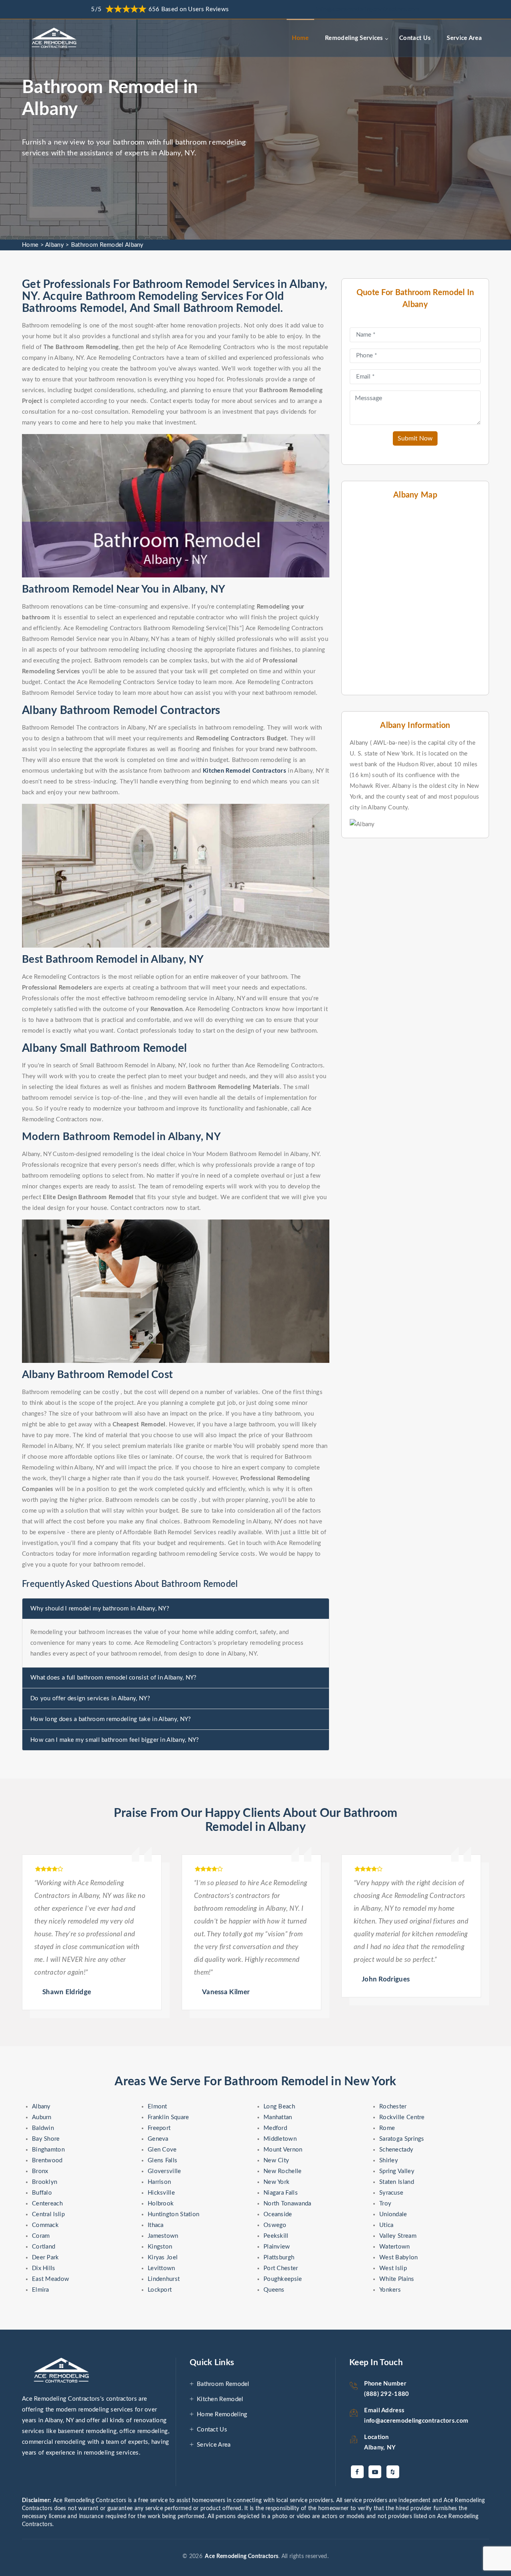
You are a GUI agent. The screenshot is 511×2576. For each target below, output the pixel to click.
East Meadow (51, 2279)
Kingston (160, 2247)
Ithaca (156, 2225)
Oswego (275, 2225)
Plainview (277, 2247)
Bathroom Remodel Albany (107, 245)
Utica (386, 2225)
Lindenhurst (164, 2279)
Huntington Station (173, 2214)
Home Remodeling (222, 2414)
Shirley (389, 2161)
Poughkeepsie (283, 2279)
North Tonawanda (287, 2204)
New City (276, 2161)
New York (276, 2182)
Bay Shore (46, 2139)
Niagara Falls (281, 2193)
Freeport (159, 2128)
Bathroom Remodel (223, 2384)
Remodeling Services (354, 38)
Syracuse (391, 2193)
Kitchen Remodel (220, 2399)
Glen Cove (162, 2150)
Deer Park (46, 2258)
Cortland (44, 2247)
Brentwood (47, 2161)
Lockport (160, 2290)
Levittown (161, 2268)
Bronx (40, 2171)
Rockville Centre (402, 2117)
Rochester (393, 2107)
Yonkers (390, 2290)
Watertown (395, 2247)
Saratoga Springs (402, 2139)
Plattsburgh (279, 2258)
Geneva (158, 2139)
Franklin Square (168, 2117)
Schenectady (396, 2150)
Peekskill (276, 2236)
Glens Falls (162, 2161)
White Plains (397, 2279)
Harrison (159, 2182)
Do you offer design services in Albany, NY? (90, 1698)
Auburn (42, 2117)
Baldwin (43, 2128)
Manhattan (278, 2117)
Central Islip (48, 2214)
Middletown (280, 2139)
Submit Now (415, 438)
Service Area (464, 38)
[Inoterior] (55, 38)
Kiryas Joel (163, 2258)
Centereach (47, 2204)
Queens (274, 2290)
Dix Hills (44, 2268)
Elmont (157, 2107)
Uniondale (393, 2214)
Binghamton (48, 2150)
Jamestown (163, 2236)
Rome (387, 2128)
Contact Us (415, 38)
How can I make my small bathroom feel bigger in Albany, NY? (115, 1740)
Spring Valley (397, 2171)
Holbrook (161, 2204)
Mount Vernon (283, 2150)
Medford (275, 2128)
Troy (385, 2204)
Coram (41, 2236)
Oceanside (278, 2214)
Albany (54, 245)
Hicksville (161, 2193)
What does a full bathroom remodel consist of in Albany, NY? (114, 1678)
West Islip (393, 2268)
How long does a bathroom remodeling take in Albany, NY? (111, 1719)
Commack (45, 2225)
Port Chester (281, 2268)
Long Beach (279, 2107)
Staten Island (397, 2182)
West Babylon (399, 2258)
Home (300, 38)
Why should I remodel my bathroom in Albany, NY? (100, 1609)
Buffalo (42, 2193)
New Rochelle (283, 2171)
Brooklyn (45, 2182)
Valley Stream (398, 2236)
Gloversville (164, 2171)
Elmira (41, 2290)
